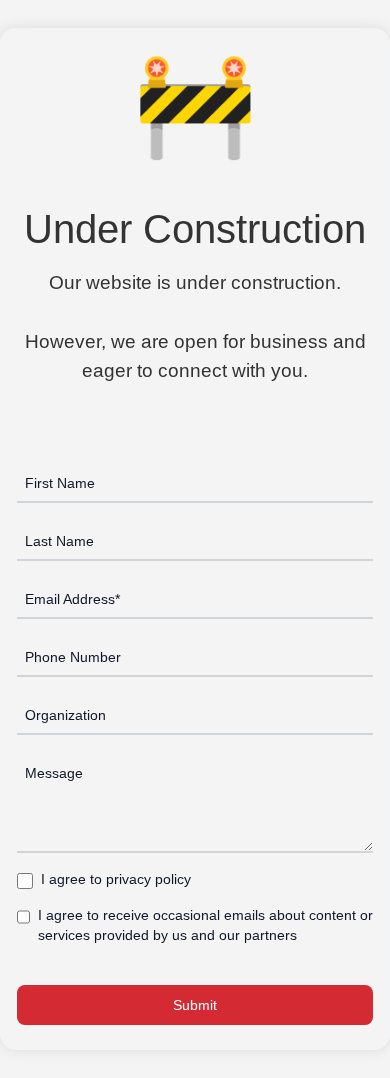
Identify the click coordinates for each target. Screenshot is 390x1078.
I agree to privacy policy (116, 879)
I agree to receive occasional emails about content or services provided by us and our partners (205, 925)
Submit (195, 1005)
